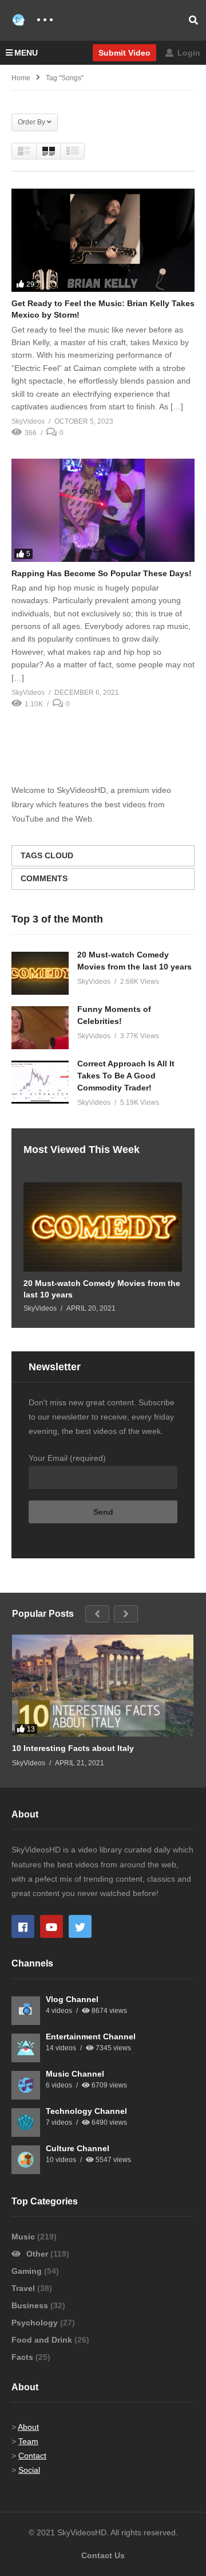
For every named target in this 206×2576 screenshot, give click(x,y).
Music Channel (75, 2074)
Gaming (28, 2271)
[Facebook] (23, 1926)
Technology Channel (86, 2111)
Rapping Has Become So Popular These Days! (102, 573)
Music (24, 2237)
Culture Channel (78, 2148)
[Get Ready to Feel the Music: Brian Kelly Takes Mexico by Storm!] (103, 240)
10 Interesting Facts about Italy (73, 1748)
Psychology (36, 2323)
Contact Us (103, 2555)
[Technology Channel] (26, 2122)
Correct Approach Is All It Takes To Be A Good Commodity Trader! (126, 1076)
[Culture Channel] (26, 2160)
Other (37, 2254)
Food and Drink (43, 2340)
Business (31, 2305)
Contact (32, 2456)
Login (188, 53)
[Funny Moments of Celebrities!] (40, 1028)
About (28, 2427)
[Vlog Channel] (26, 2011)
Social (29, 2470)
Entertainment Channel (91, 2036)
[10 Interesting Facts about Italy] (103, 1686)
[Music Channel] (26, 2085)
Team (28, 2441)
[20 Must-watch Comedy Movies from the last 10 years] (40, 973)
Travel (24, 2288)
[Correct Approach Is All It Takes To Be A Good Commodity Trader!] (40, 1082)
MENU (26, 53)
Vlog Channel (72, 1999)
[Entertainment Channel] (26, 2048)
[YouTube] (51, 1926)
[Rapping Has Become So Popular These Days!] (103, 510)
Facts (23, 2357)
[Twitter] (80, 1926)
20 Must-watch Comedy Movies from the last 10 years (102, 1289)
